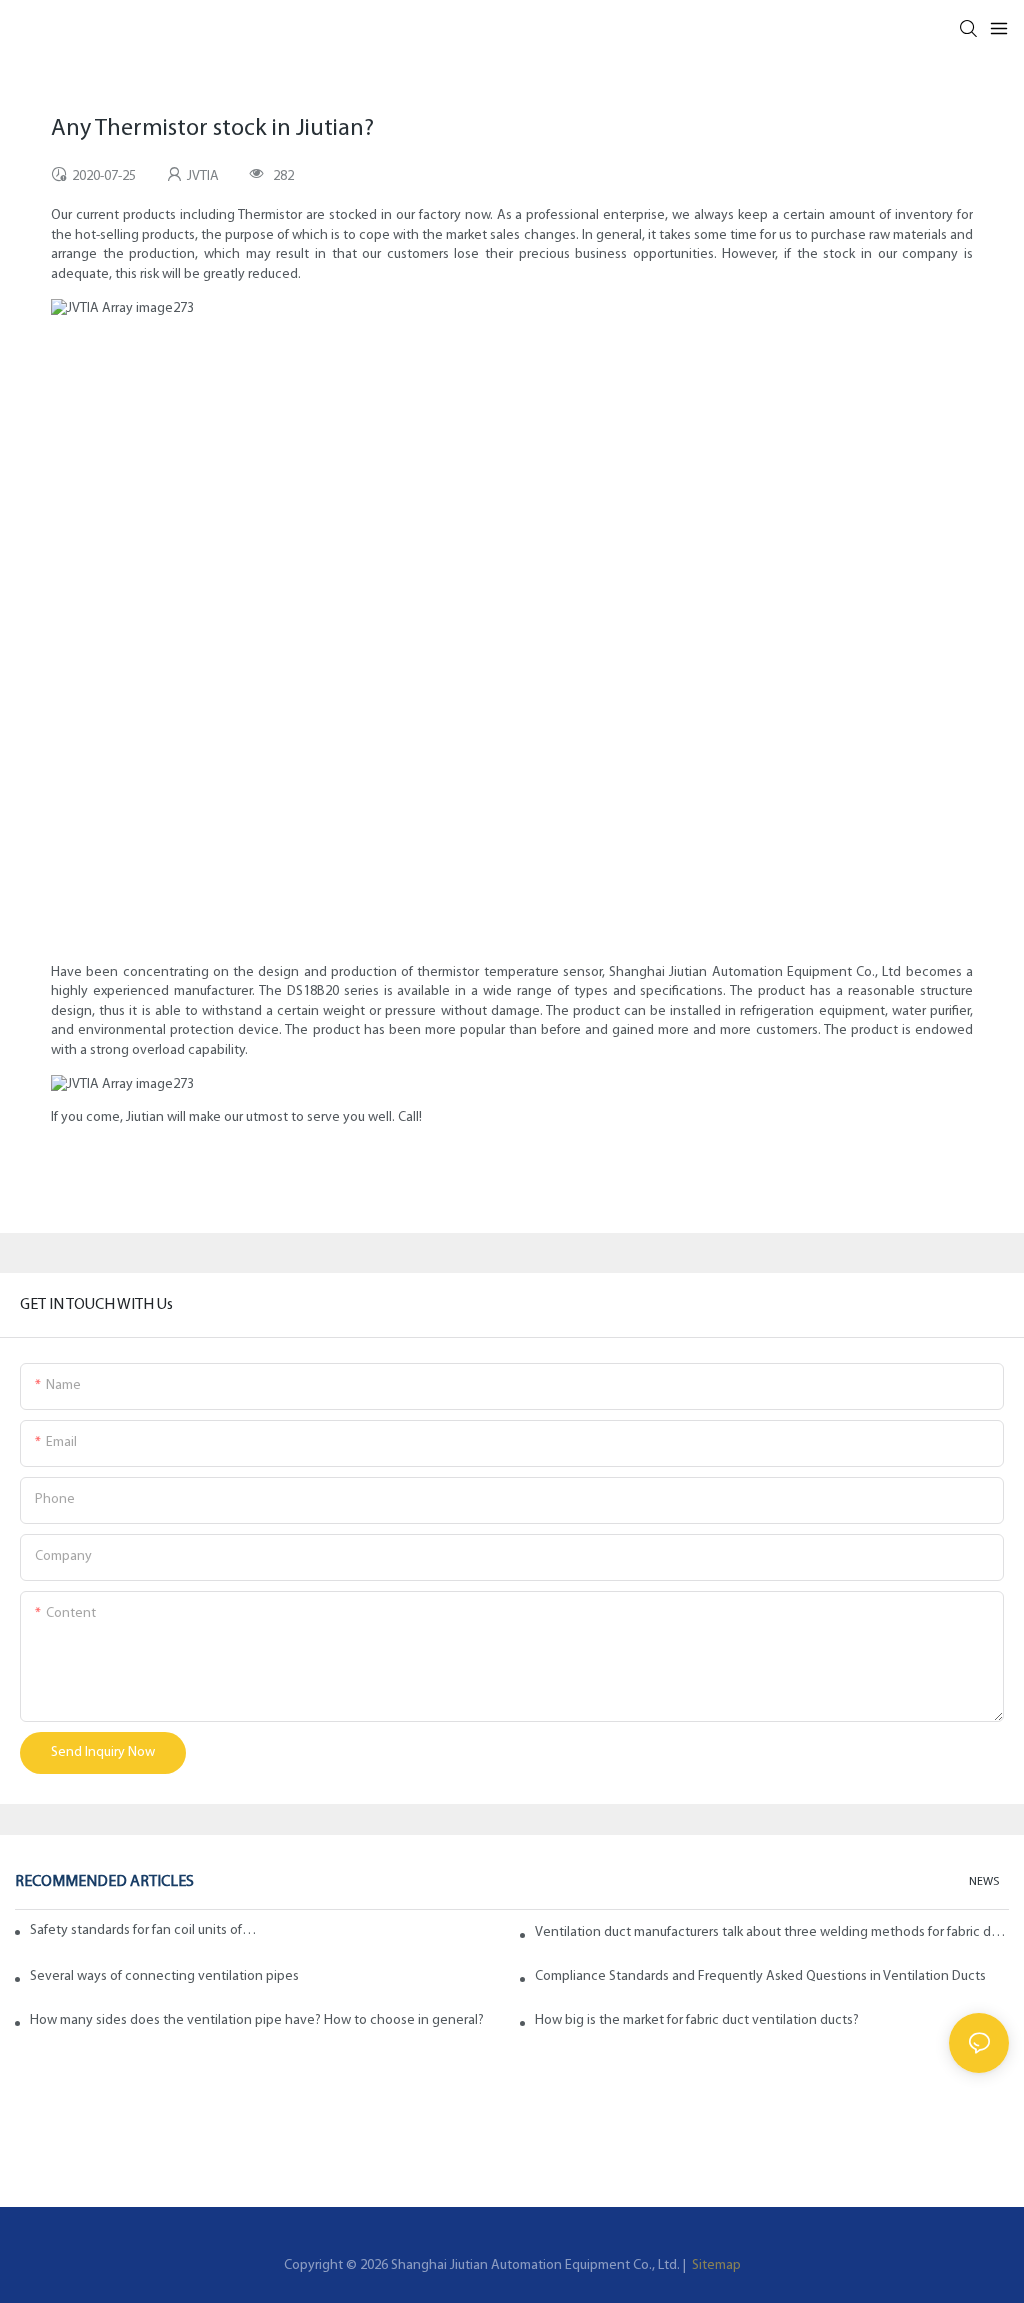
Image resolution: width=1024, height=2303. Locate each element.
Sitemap (715, 2265)
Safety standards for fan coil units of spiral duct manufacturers (144, 1930)
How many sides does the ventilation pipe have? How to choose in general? (257, 2020)
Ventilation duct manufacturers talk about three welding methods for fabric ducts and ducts (772, 1932)
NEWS (984, 1882)
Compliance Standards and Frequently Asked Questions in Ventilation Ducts (760, 1976)
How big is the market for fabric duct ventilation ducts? (697, 2020)
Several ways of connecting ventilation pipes (164, 1976)
